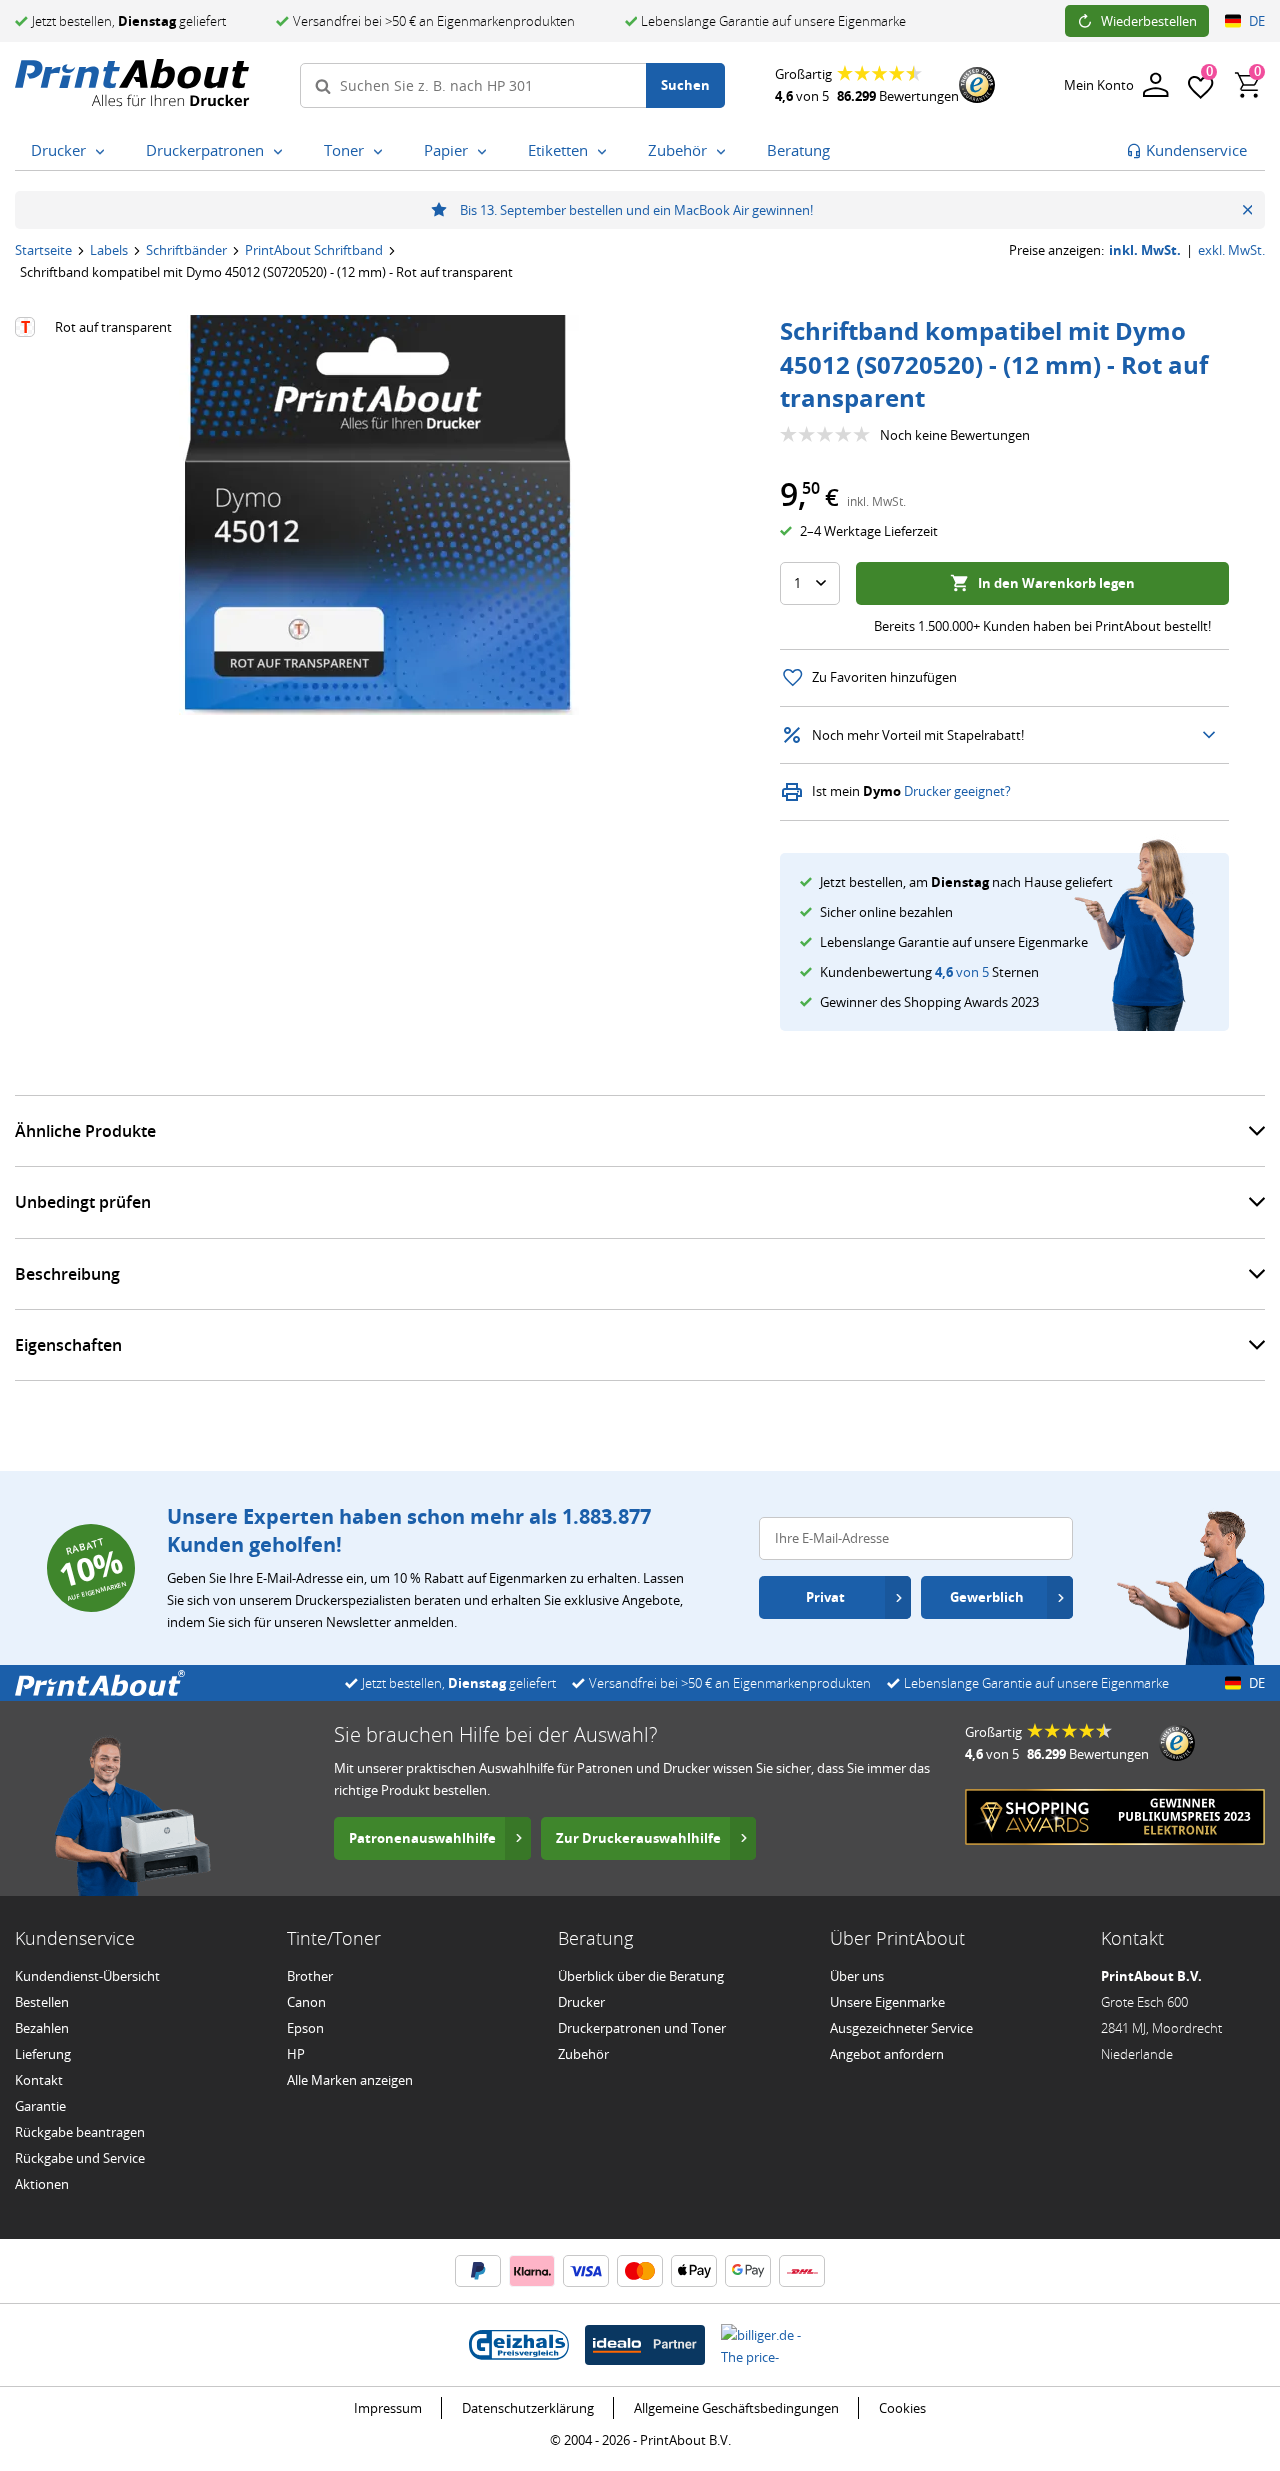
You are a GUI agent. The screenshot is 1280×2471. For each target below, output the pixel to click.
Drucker (581, 2002)
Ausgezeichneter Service (901, 2028)
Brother (310, 1976)
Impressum (388, 2408)
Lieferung (43, 2054)
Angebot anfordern (887, 2054)
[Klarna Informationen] (532, 2271)
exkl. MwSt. (1231, 250)
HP (296, 2054)
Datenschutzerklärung (528, 2408)
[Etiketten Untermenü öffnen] (606, 152)
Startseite (43, 250)
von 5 (962, 972)
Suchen (685, 85)
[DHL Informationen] (802, 2271)
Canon (306, 2002)
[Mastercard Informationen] (640, 2271)
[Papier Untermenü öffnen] (486, 152)
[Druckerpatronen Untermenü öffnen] (282, 152)
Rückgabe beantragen (80, 2132)
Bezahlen (42, 2028)
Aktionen (42, 2184)
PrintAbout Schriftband (314, 250)
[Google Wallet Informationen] (748, 2271)
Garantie (40, 2106)
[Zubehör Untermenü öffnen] (725, 152)
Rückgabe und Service (80, 2158)
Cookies (902, 2408)
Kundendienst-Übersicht (87, 1976)
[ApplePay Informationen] (694, 2271)
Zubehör (583, 2054)
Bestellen (42, 2002)
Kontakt (39, 2080)
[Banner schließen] (1247, 210)
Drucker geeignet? (957, 791)
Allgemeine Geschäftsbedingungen (736, 2408)
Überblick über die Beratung (641, 1976)
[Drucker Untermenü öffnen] (104, 152)
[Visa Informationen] (586, 2271)
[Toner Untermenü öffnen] (382, 152)
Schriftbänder (186, 250)
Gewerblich (987, 1597)
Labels (109, 250)
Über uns (857, 1976)
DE (1257, 21)
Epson (305, 2028)
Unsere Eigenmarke (887, 2002)
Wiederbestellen (1149, 21)
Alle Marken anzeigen (350, 2080)
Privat (825, 1597)
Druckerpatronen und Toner (642, 2028)
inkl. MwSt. (1145, 250)
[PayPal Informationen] (478, 2271)
